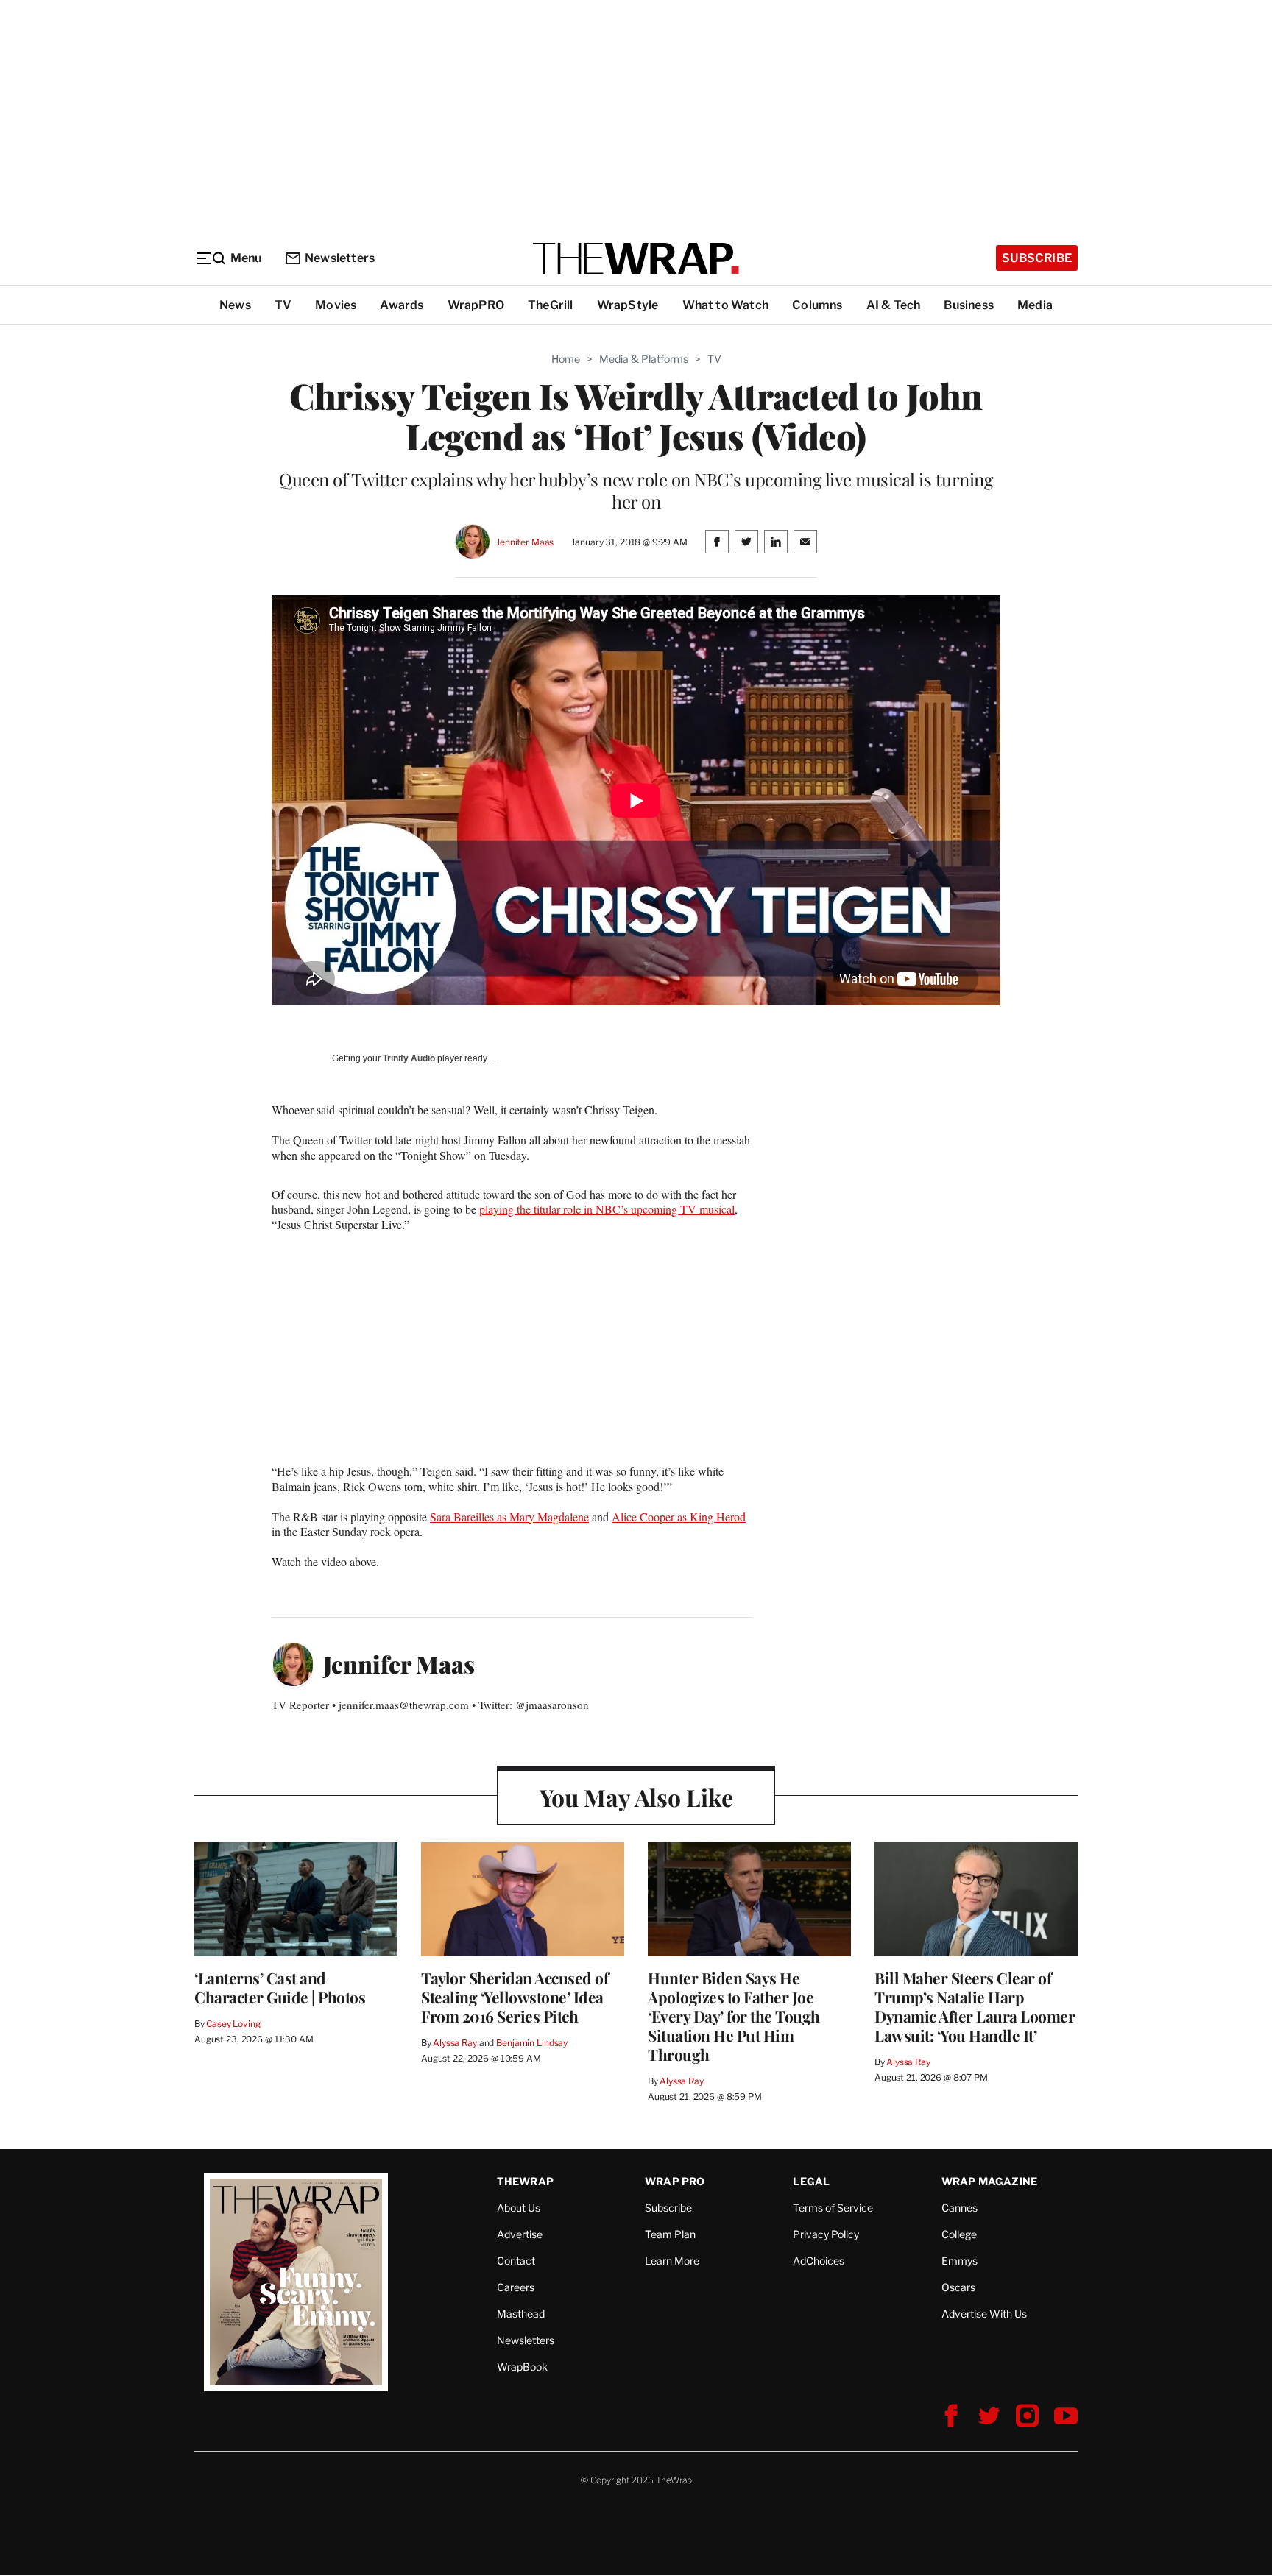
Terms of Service (833, 2208)
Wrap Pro (675, 2181)
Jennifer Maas (525, 542)
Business (969, 305)
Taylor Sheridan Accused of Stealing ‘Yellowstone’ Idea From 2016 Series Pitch (515, 1997)
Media (1035, 305)
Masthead (521, 2314)
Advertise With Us (984, 2314)
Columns (817, 305)
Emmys (960, 2261)
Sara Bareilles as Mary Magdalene (509, 1517)
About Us (519, 2208)
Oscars (958, 2287)
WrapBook (522, 2367)
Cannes (960, 2208)
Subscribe (1037, 258)
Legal (811, 2181)
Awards (402, 305)
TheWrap (525, 2181)
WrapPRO (476, 305)
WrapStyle (628, 305)
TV (283, 305)
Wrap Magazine (990, 2181)
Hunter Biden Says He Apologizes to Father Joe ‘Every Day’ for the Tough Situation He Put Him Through (734, 2016)
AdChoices (819, 2261)
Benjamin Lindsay (532, 2043)
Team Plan (670, 2234)
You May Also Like (636, 1797)
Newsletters (340, 258)
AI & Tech (894, 305)
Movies (336, 305)
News (235, 305)
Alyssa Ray (455, 2043)
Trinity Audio (409, 1058)
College (959, 2234)
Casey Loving (233, 2024)
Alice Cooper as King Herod (679, 1517)
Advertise (520, 2234)
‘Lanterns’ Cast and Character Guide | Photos (280, 1987)
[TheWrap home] (636, 258)
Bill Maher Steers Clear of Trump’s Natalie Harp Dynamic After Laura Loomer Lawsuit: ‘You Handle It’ (975, 2006)
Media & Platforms (644, 359)
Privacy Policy (826, 2234)
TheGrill (551, 305)
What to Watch (726, 305)
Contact (516, 2261)
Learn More (672, 2261)
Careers (516, 2287)
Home (566, 359)
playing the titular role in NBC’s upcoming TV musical (607, 1209)
